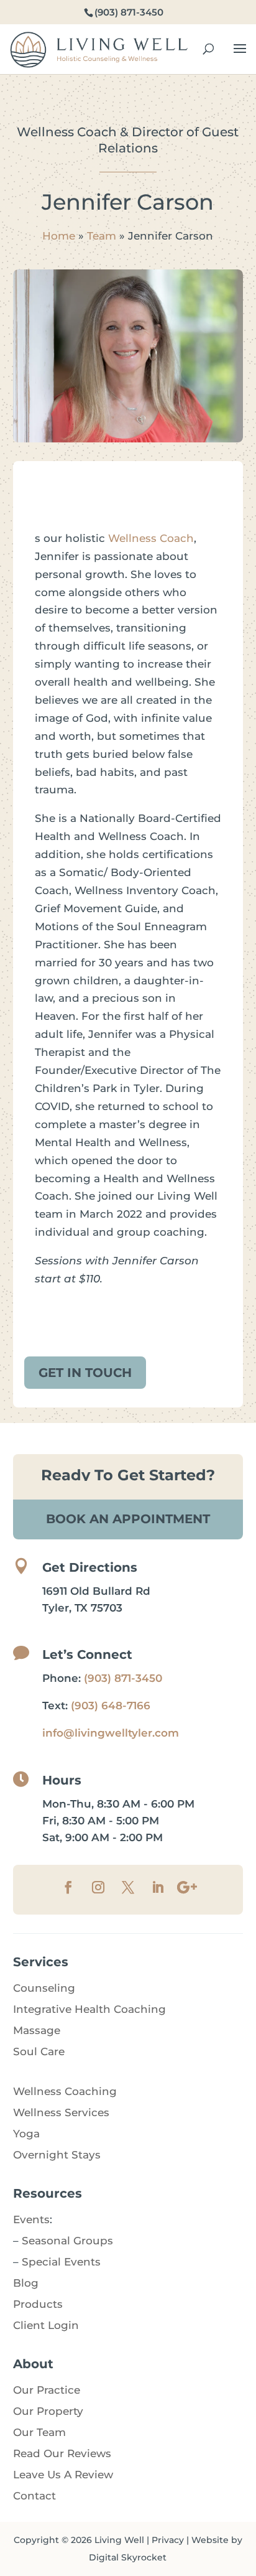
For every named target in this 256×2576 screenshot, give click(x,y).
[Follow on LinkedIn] (158, 1887)
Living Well (119, 2540)
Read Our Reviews (62, 2453)
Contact (34, 2496)
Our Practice (47, 2390)
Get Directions (90, 1567)
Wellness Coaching (65, 2091)
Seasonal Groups (67, 2241)
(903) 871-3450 (123, 1678)
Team (102, 236)
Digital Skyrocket (128, 2557)
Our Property (48, 2411)
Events (31, 2219)
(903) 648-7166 (111, 1706)
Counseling (44, 1988)
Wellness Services (61, 2112)
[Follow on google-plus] (188, 1887)
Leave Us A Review (63, 2475)
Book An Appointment (128, 1519)
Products (38, 2304)
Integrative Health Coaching (89, 2009)
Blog (26, 2283)
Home (59, 236)
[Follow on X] (128, 1887)
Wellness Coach (151, 538)
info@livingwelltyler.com (111, 1733)
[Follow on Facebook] (68, 1887)
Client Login (46, 2325)
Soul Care (39, 2051)
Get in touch (85, 1373)
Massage (37, 2030)
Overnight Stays (57, 2155)
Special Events (61, 2262)
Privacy (168, 2540)
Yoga (26, 2134)
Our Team (39, 2432)
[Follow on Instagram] (98, 1887)
